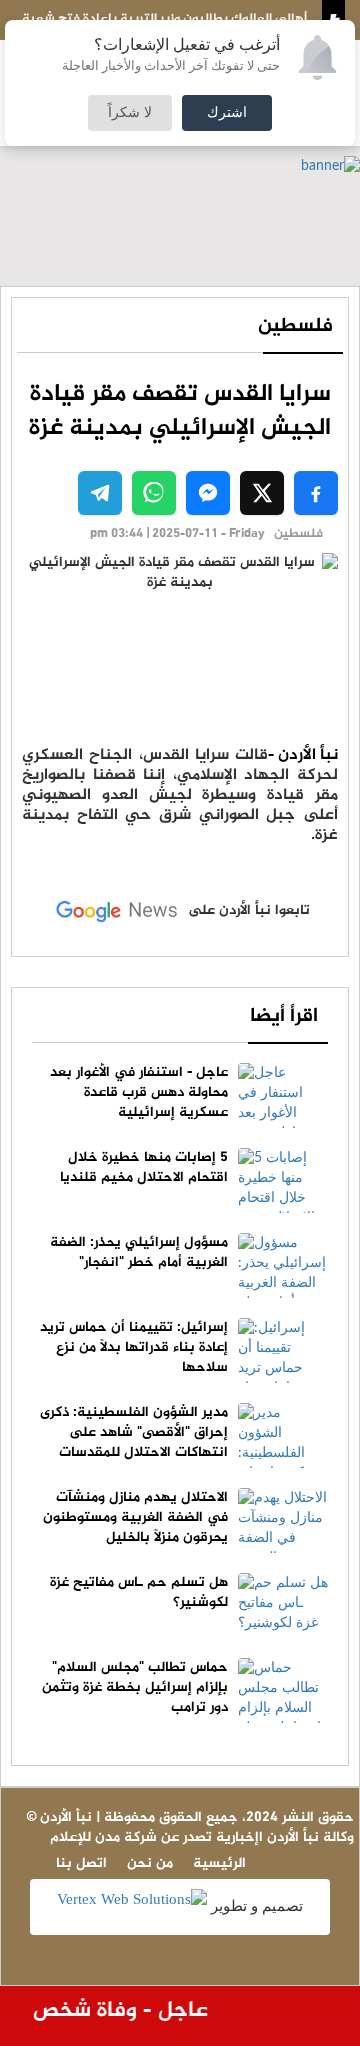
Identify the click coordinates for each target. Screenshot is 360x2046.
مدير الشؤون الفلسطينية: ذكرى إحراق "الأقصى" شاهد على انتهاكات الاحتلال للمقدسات (134, 1432)
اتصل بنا (81, 1863)
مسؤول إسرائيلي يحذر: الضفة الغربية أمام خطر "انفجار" (139, 1252)
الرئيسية (219, 1863)
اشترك (227, 113)
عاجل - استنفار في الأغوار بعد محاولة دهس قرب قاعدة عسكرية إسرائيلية (139, 1092)
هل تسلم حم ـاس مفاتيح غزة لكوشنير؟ (139, 1592)
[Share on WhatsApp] (154, 493)
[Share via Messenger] (208, 493)
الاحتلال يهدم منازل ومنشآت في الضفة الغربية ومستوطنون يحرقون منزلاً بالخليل (135, 1517)
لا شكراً (130, 113)
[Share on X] (262, 493)
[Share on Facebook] (316, 493)
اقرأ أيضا (284, 1016)
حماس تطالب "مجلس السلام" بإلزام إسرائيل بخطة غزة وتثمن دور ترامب (135, 1687)
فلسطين (295, 326)
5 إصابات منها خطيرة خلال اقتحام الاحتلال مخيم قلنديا (144, 1167)
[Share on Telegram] (100, 493)
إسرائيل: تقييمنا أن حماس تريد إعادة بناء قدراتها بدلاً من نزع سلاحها (134, 1347)
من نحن (150, 1863)
